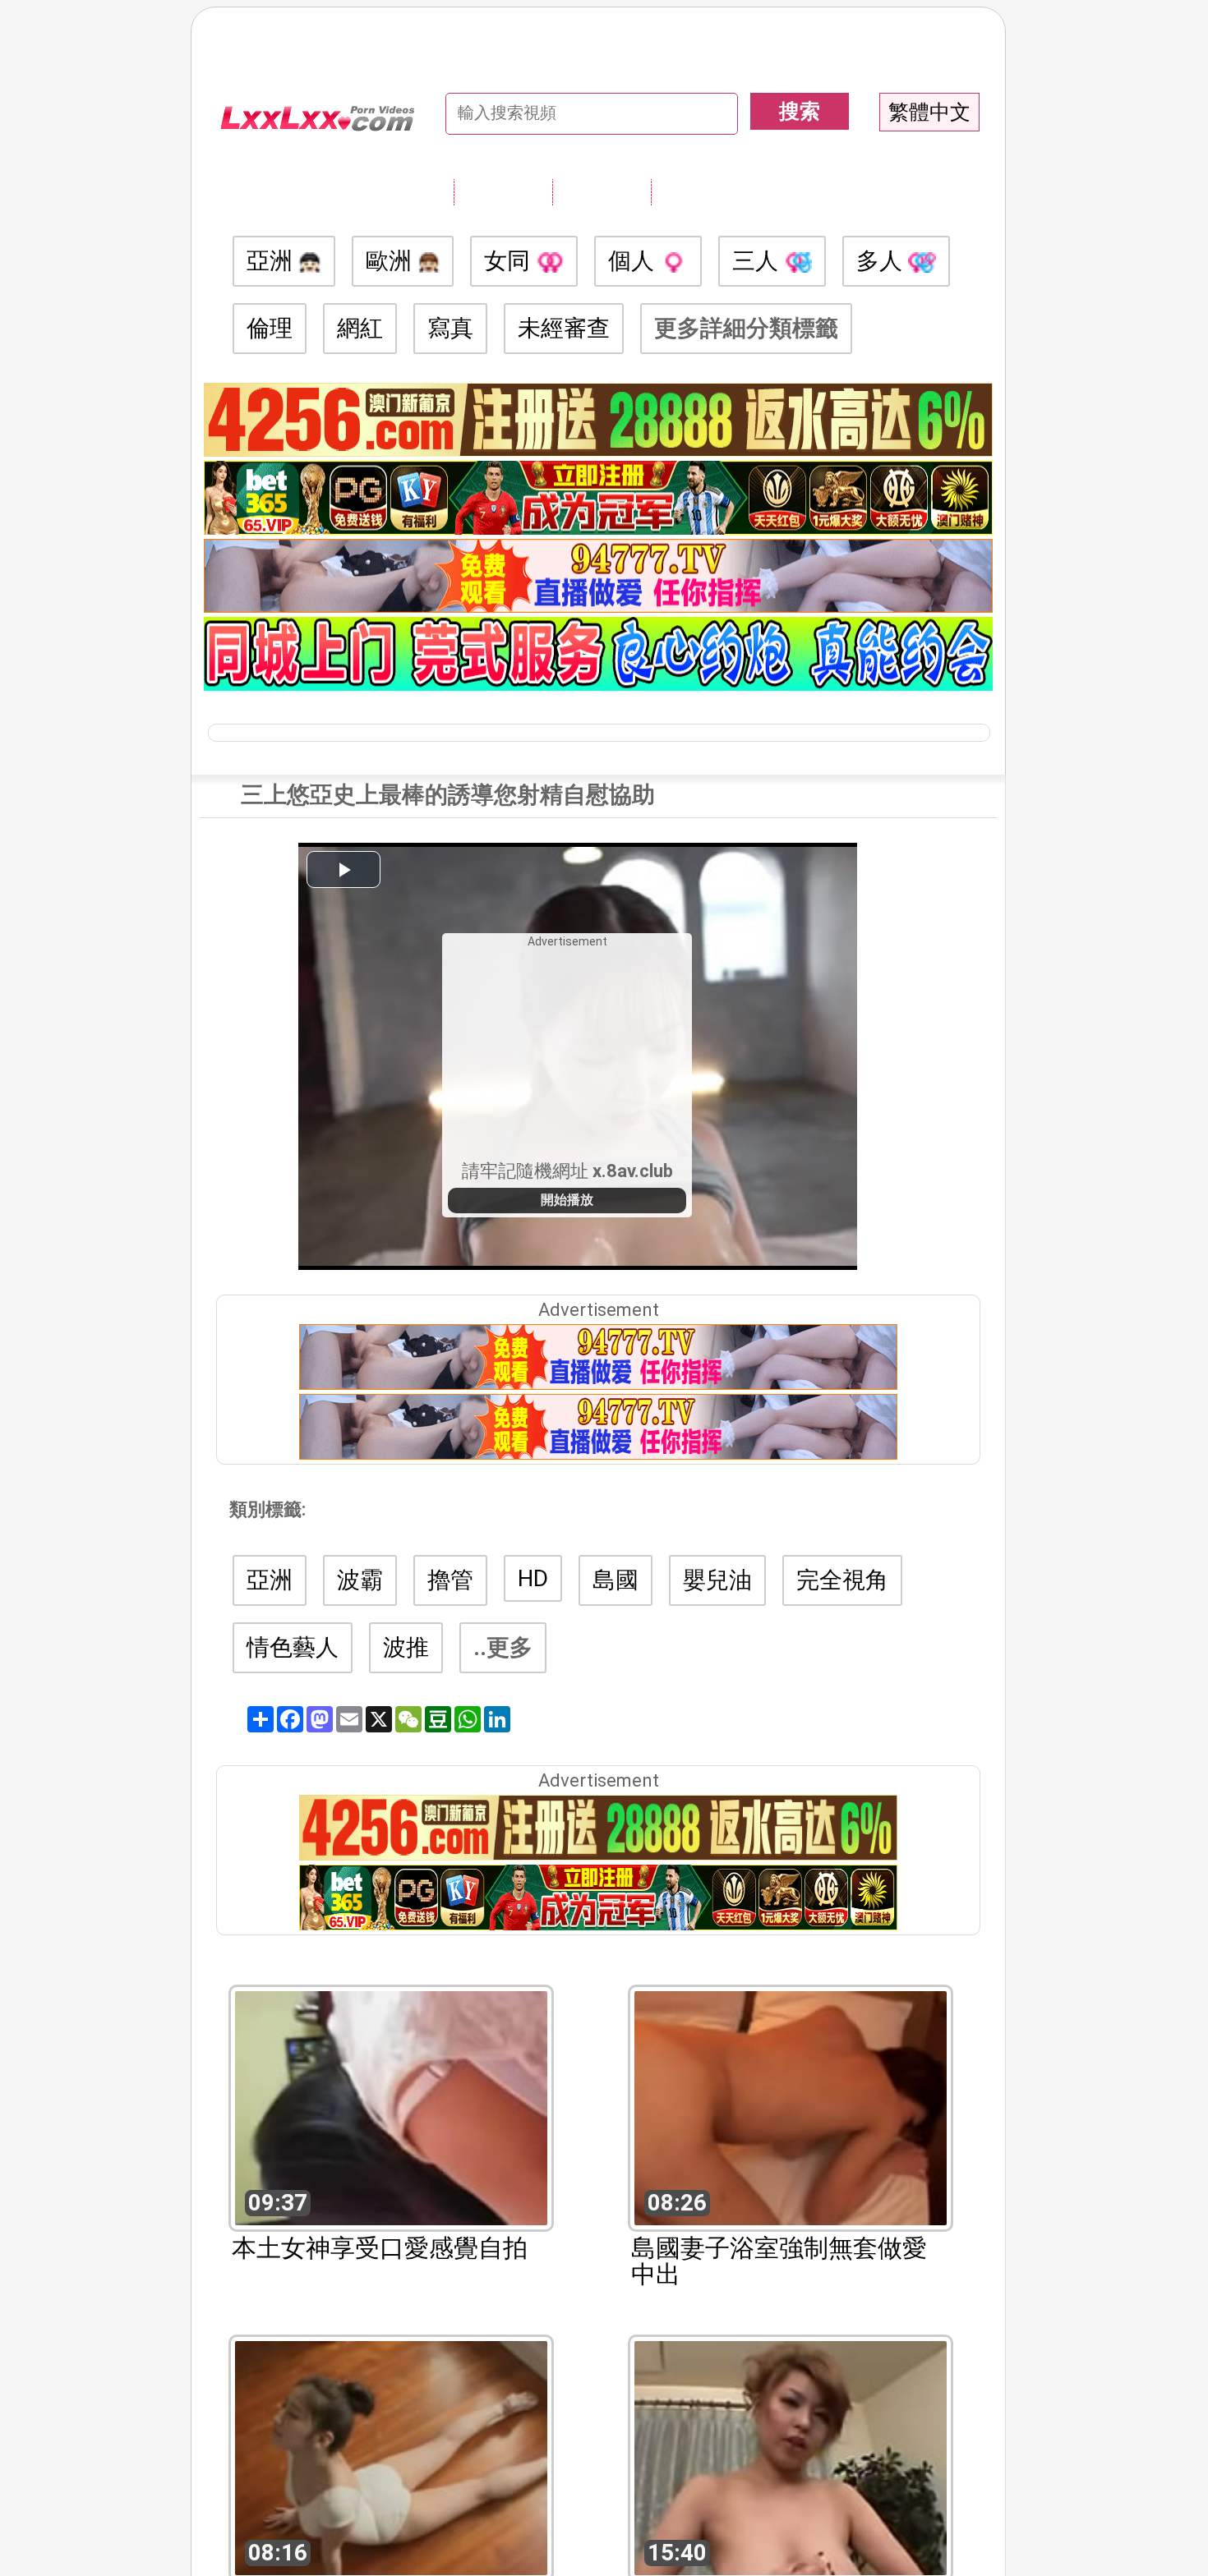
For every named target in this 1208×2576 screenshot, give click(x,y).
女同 (510, 261)
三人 (758, 261)
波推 (406, 1647)
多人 (882, 261)
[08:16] (391, 2456)
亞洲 (272, 261)
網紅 (360, 328)
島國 (616, 1580)
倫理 (270, 328)
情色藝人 (293, 1647)
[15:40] (791, 2456)
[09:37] (391, 2107)
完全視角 (842, 1580)
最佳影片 (700, 191)
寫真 (450, 328)
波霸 (360, 1580)
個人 (634, 261)
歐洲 (392, 261)
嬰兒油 (717, 1580)
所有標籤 (503, 191)
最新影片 (602, 191)
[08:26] (791, 2107)
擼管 (450, 1580)
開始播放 (567, 1200)
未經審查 (564, 328)
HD (533, 1578)
